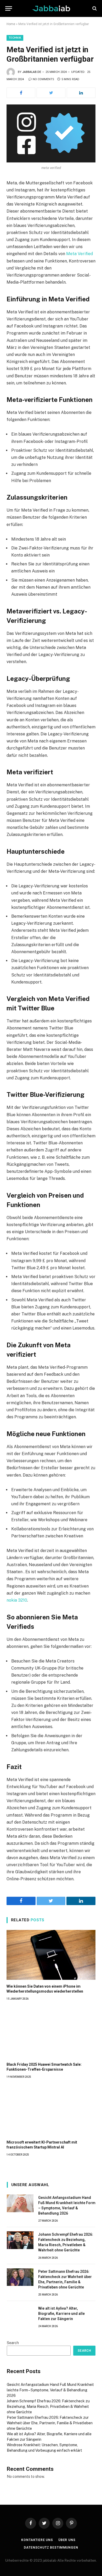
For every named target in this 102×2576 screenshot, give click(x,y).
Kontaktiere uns (37, 2540)
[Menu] (9, 8)
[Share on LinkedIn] (81, 93)
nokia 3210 (17, 1600)
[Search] (94, 8)
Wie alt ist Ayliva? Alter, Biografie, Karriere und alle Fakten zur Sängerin (61, 2314)
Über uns (67, 2540)
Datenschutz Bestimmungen (51, 2548)
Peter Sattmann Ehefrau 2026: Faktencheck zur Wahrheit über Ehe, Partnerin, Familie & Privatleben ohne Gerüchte (50, 2423)
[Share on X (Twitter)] (51, 93)
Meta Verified (80, 254)
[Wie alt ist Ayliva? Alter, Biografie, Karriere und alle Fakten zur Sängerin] (20, 2314)
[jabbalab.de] (51, 8)
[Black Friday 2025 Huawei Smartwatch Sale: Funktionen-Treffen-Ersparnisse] (51, 2033)
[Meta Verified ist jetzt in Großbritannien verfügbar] (51, 133)
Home (11, 24)
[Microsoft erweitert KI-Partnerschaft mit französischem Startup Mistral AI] (51, 2111)
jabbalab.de (32, 72)
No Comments (43, 79)
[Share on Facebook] (21, 93)
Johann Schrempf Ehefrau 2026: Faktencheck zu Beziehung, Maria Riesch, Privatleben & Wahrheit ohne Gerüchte (48, 2407)
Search (13, 2343)
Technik (15, 38)
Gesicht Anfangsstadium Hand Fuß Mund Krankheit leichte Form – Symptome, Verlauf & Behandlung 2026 (50, 2390)
